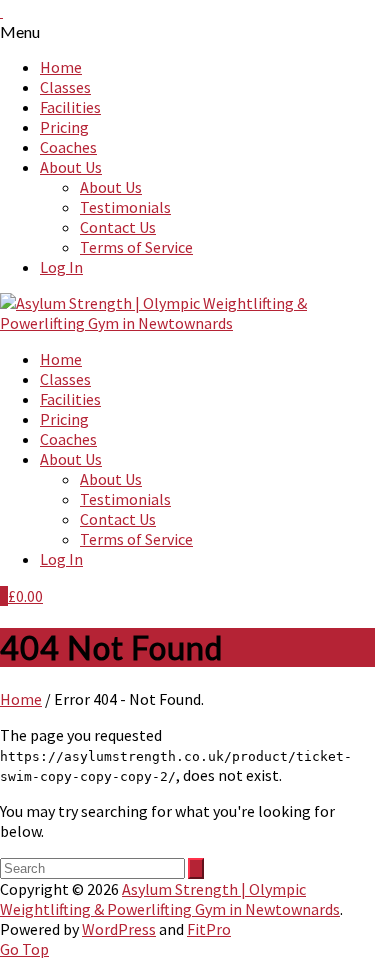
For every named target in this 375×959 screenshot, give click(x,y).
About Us (71, 167)
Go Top (24, 949)
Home (61, 67)
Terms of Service (136, 247)
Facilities (70, 107)
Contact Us (118, 227)
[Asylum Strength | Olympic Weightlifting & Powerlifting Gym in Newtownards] (187, 323)
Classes (65, 87)
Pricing (64, 127)
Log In (61, 267)
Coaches (68, 147)
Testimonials (125, 207)
